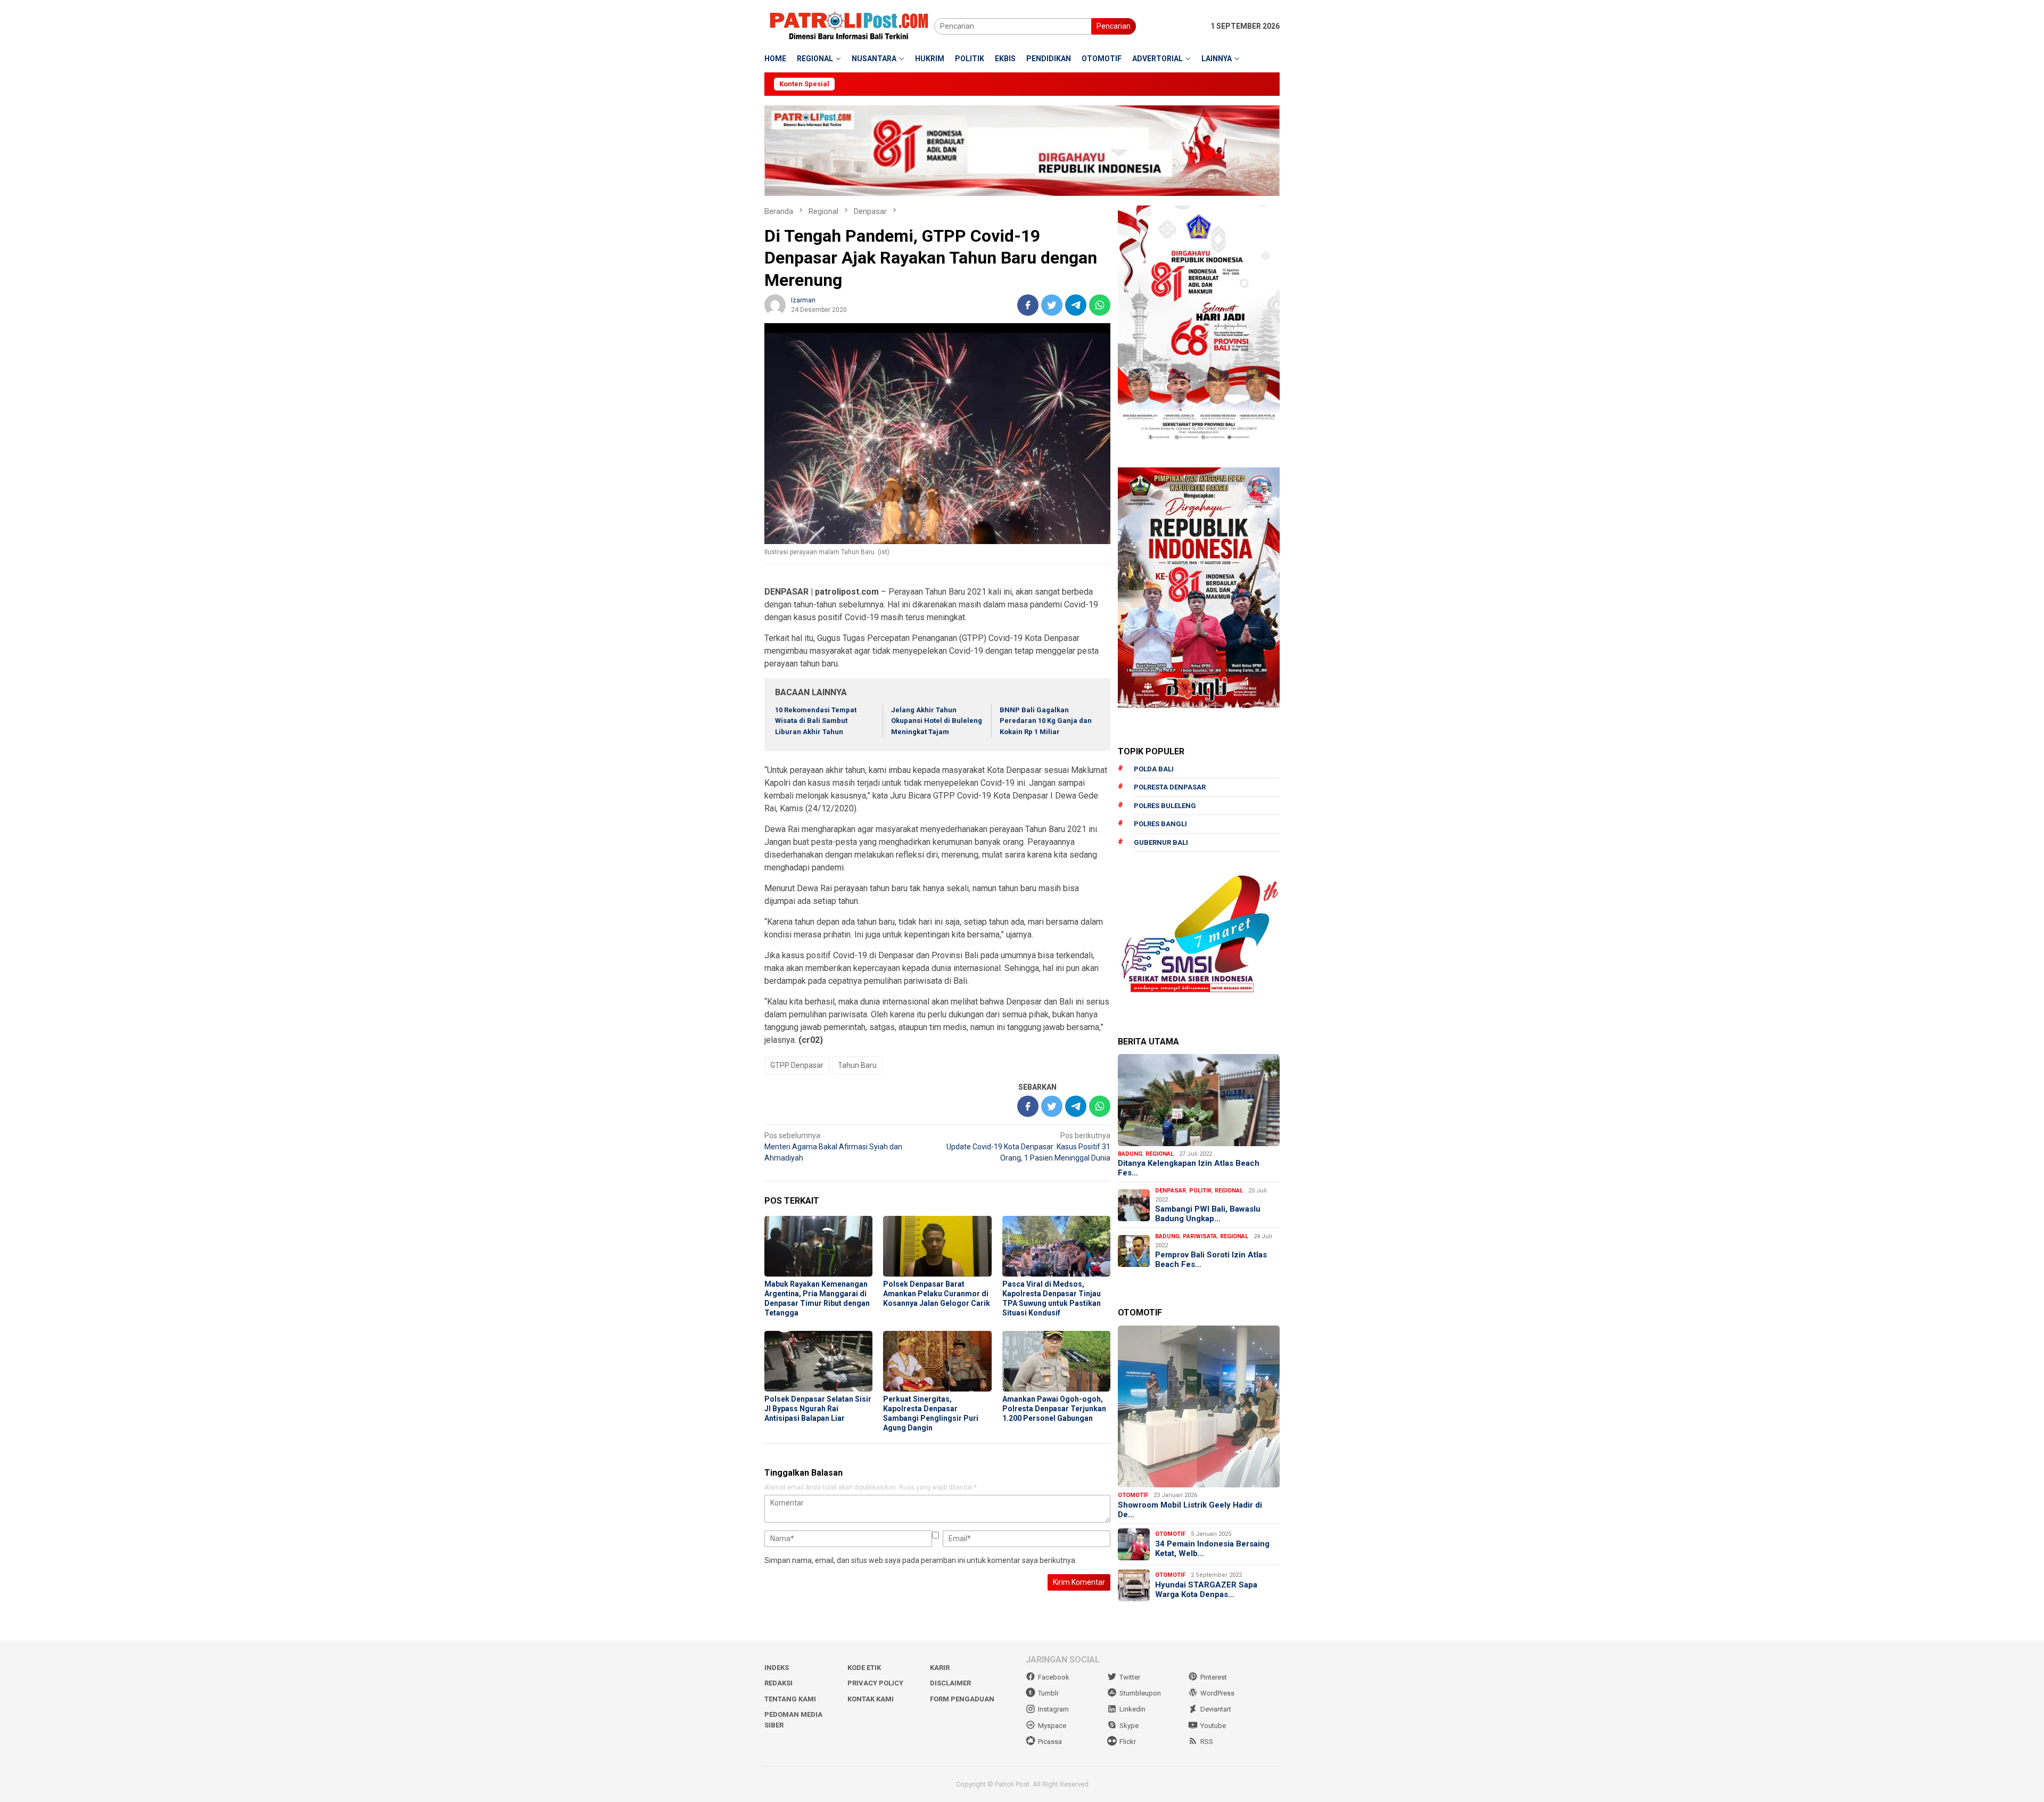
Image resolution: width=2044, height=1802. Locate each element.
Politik (1200, 1191)
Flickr (1128, 1742)
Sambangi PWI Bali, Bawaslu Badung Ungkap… (1208, 1214)
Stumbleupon (1140, 1693)
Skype (1129, 1726)
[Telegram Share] (1076, 305)
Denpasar (1171, 1191)
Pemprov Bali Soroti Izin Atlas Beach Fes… (1211, 1260)
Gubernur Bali (1161, 842)
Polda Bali (1154, 769)
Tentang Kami (790, 1699)
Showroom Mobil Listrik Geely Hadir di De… (1190, 1510)
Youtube (1213, 1726)
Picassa (1050, 1742)
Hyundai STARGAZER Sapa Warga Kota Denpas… (1206, 1590)
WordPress (1217, 1693)
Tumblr (1048, 1693)
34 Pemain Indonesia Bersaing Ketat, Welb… (1212, 1549)
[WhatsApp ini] (1100, 305)
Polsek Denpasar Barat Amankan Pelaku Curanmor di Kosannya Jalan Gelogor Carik (937, 1294)
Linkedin (1132, 1709)
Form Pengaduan (962, 1699)
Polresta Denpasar (1170, 787)
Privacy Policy (875, 1683)
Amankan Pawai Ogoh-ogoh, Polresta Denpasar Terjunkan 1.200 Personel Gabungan (1054, 1409)
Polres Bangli (1160, 824)
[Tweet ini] (1052, 305)
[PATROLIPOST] (849, 26)
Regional (1160, 1154)
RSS (1207, 1742)
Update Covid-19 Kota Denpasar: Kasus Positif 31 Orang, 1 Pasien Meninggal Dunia (1028, 1147)
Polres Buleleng (1165, 806)
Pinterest (1214, 1677)
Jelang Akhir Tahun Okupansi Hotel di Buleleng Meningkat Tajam (937, 721)
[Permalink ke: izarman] (775, 304)
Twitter (1130, 1677)
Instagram (1053, 1709)
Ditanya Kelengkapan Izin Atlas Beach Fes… (1189, 1168)
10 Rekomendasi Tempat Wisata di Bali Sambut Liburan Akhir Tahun (816, 721)
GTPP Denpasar (797, 1065)
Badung (1130, 1154)
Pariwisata (1200, 1236)
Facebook (1054, 1677)
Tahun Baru (857, 1065)
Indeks (777, 1668)
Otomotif (1133, 1495)
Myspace (1052, 1726)
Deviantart (1216, 1709)
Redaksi (778, 1683)
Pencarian (1114, 26)
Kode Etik (864, 1668)
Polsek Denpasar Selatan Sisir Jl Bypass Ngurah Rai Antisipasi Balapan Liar (818, 1409)
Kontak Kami (871, 1699)
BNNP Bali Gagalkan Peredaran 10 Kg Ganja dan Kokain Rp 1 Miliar (1046, 721)
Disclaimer (950, 1683)
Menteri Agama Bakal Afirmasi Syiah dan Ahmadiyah (833, 1147)
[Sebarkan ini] (1028, 305)
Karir (940, 1668)
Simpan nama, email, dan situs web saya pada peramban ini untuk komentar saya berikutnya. (921, 1560)
